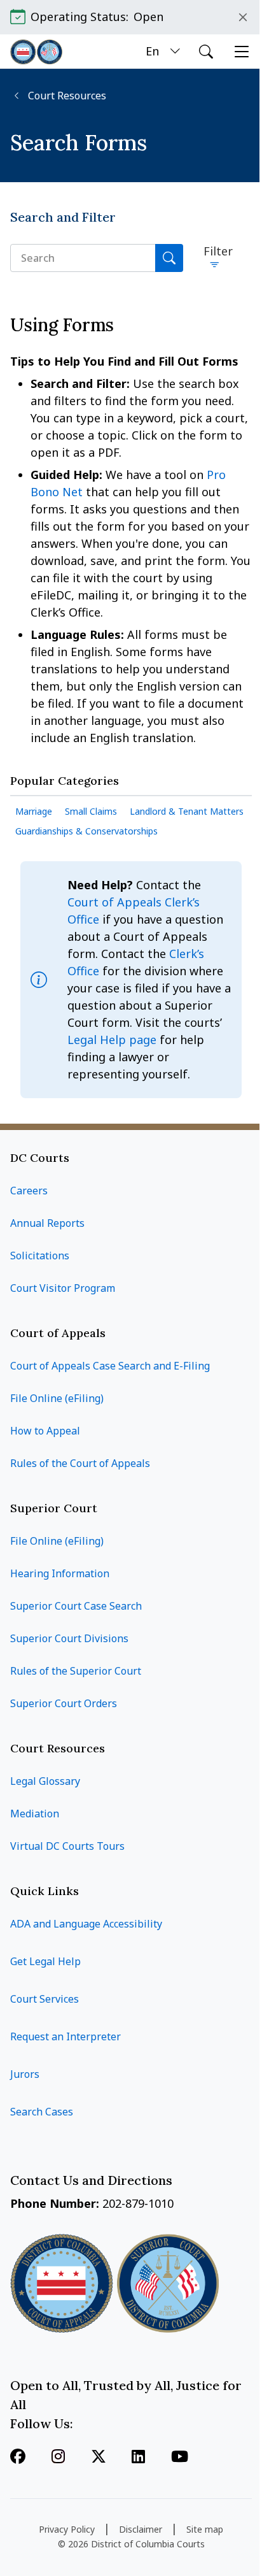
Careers (29, 1191)
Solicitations (40, 1256)
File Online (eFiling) (57, 1398)
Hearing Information (60, 1573)
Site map (205, 2529)
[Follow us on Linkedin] (138, 2458)
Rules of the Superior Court (76, 1671)
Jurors (25, 2074)
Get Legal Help (45, 1961)
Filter (218, 251)
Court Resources (66, 96)
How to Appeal (45, 1431)
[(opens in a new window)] (99, 2458)
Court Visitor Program (63, 1288)
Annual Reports (47, 1223)
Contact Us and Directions (93, 2180)
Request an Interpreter (65, 2036)
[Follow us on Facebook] (18, 2458)
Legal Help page (114, 1040)
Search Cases (42, 2112)
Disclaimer (141, 2529)
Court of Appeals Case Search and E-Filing (110, 1366)
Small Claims (91, 811)
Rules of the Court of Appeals (80, 1463)
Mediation (35, 1814)
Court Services (45, 1999)
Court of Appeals (58, 1333)
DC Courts (40, 1158)
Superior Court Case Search (76, 1606)
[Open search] (206, 52)
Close (243, 17)
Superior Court (54, 1508)
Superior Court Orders (64, 1703)
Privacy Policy (67, 2529)
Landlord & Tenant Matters (187, 811)
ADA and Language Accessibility (86, 1924)
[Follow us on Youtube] (180, 2458)
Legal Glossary (45, 1781)
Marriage (34, 811)
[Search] (169, 258)
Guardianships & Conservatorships (86, 831)
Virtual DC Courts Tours (67, 1846)
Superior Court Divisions (69, 1638)
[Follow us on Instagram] (58, 2458)
